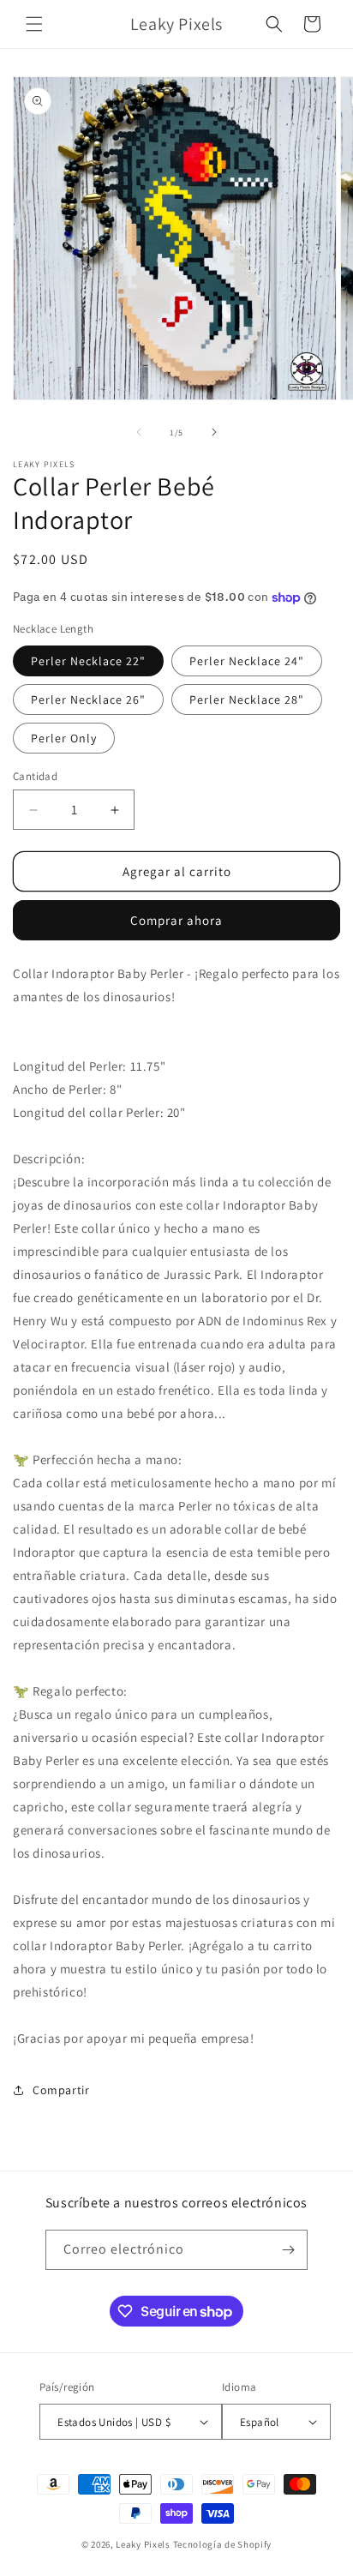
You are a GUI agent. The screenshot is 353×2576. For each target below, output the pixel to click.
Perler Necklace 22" (88, 661)
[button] (34, 24)
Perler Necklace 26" (88, 700)
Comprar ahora (176, 920)
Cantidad (35, 776)
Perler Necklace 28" (247, 700)
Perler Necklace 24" (247, 661)
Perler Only (64, 738)
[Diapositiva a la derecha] (214, 432)
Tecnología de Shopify (223, 2544)
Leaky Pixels (143, 2544)
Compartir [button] (61, 2090)
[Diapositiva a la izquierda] (139, 432)
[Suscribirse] (288, 2250)
